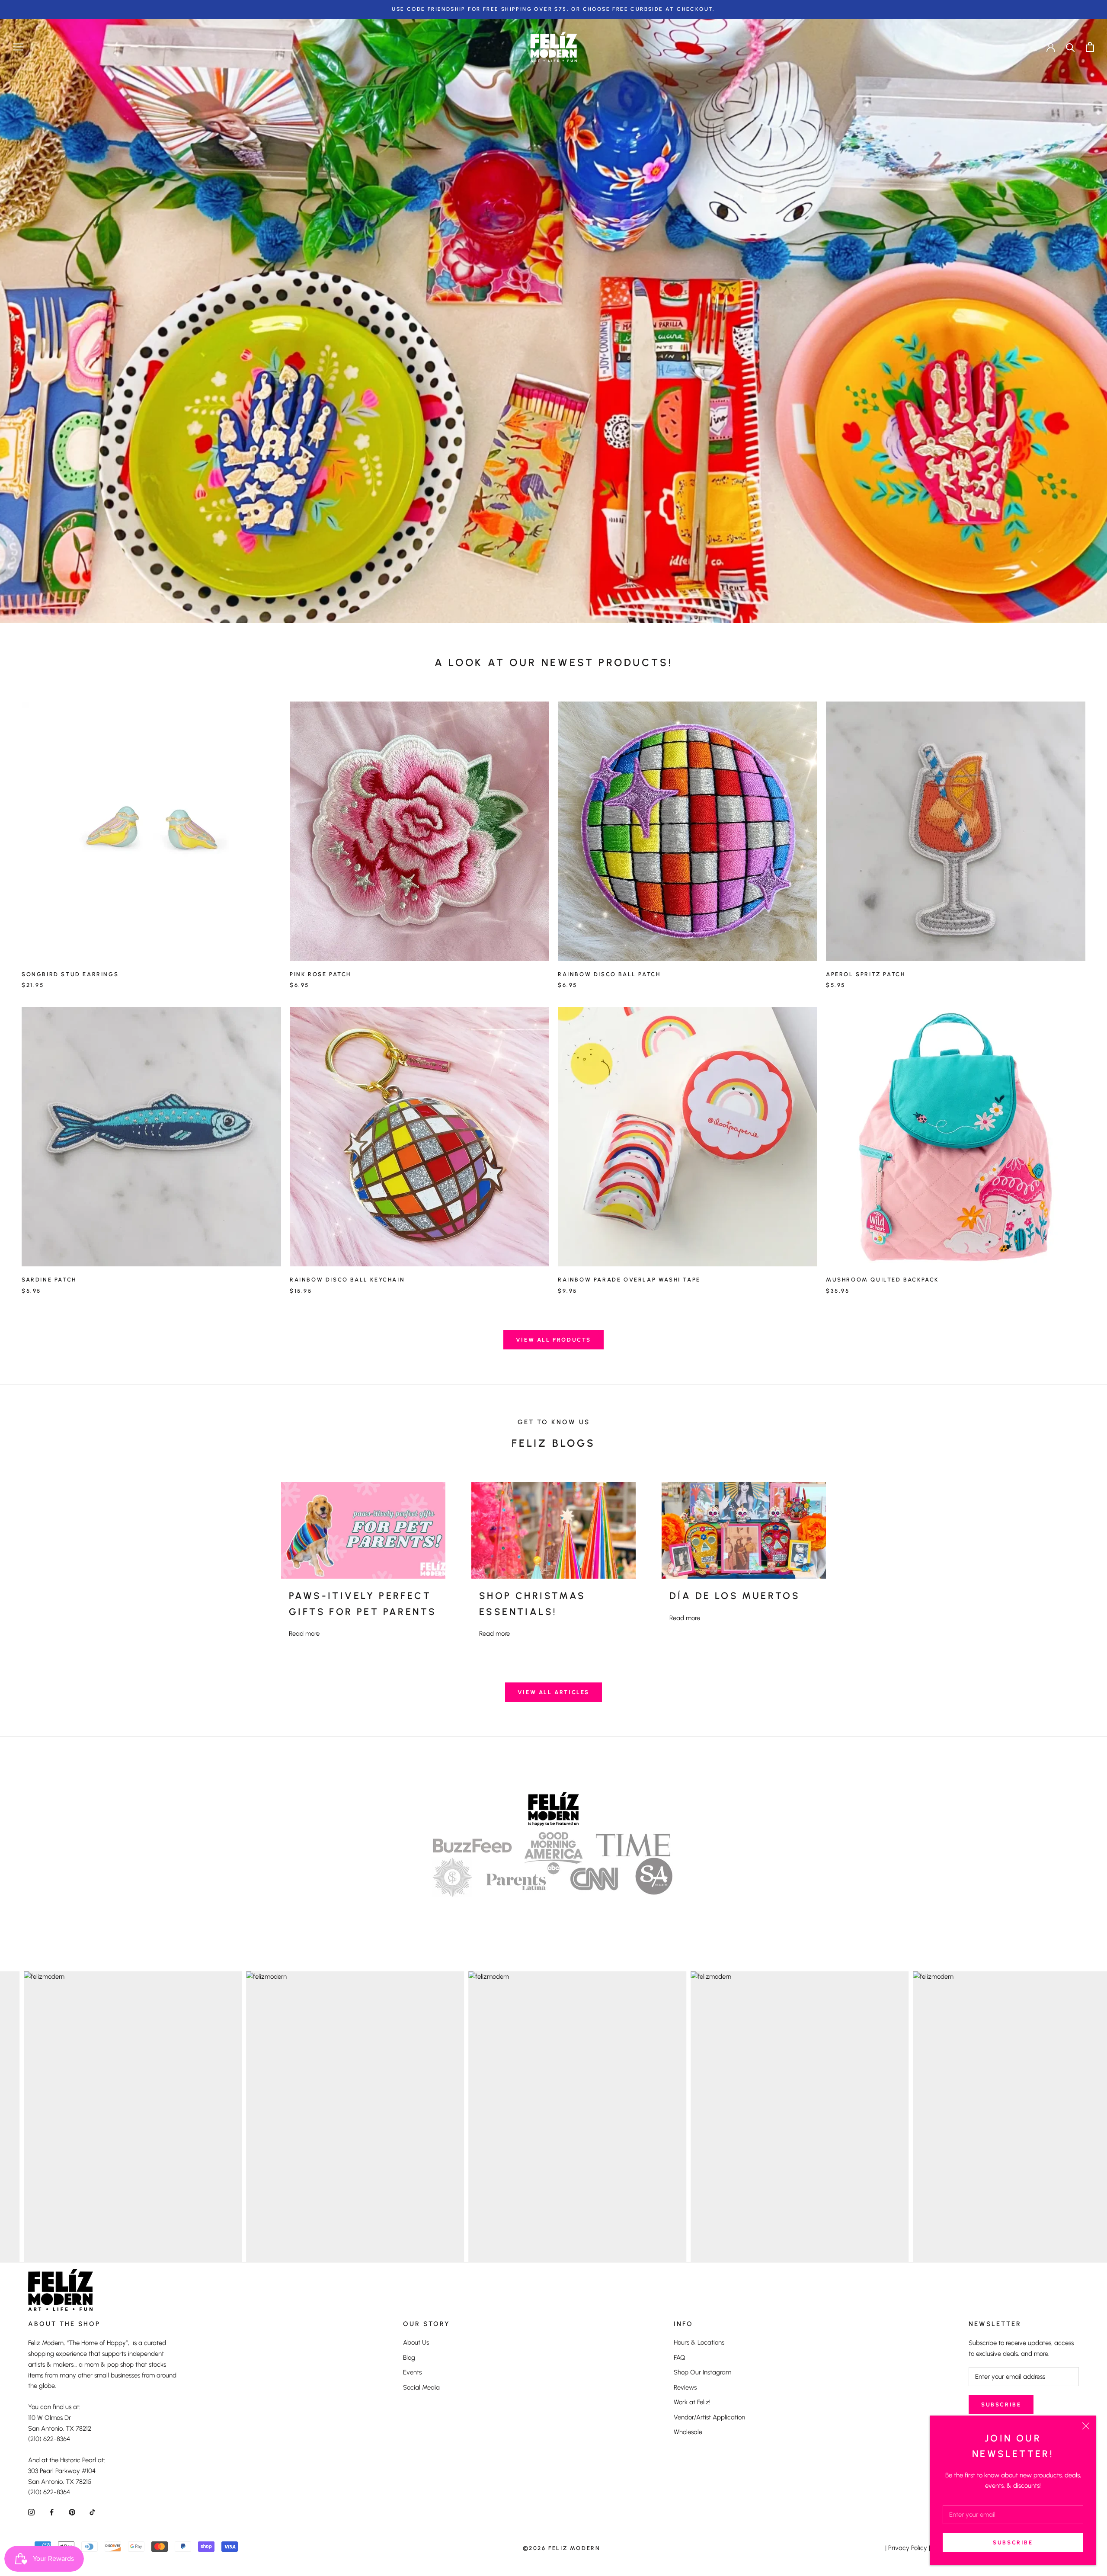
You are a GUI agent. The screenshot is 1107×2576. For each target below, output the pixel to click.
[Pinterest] (72, 2512)
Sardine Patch (49, 1280)
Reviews (685, 2387)
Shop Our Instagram (702, 2372)
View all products (553, 1340)
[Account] (1051, 47)
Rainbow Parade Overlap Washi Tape (629, 1280)
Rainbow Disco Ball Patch (609, 974)
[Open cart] (1090, 47)
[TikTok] (92, 2512)
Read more (304, 1634)
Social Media (421, 2387)
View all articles (553, 1692)
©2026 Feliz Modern (562, 2548)
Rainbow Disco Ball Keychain (347, 1280)
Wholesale (688, 2432)
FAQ (680, 2358)
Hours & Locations (699, 2342)
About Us (416, 2342)
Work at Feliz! (692, 2402)
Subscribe (1013, 2542)
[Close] (1086, 2426)
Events (412, 2372)
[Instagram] (31, 2512)
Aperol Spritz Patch (865, 974)
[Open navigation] (18, 47)
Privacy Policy (908, 2548)
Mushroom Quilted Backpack (882, 1280)
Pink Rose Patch (320, 974)
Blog (409, 2358)
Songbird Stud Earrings (70, 974)
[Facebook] (52, 2512)
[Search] (1070, 47)
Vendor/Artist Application (709, 2417)
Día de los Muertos (735, 1596)
